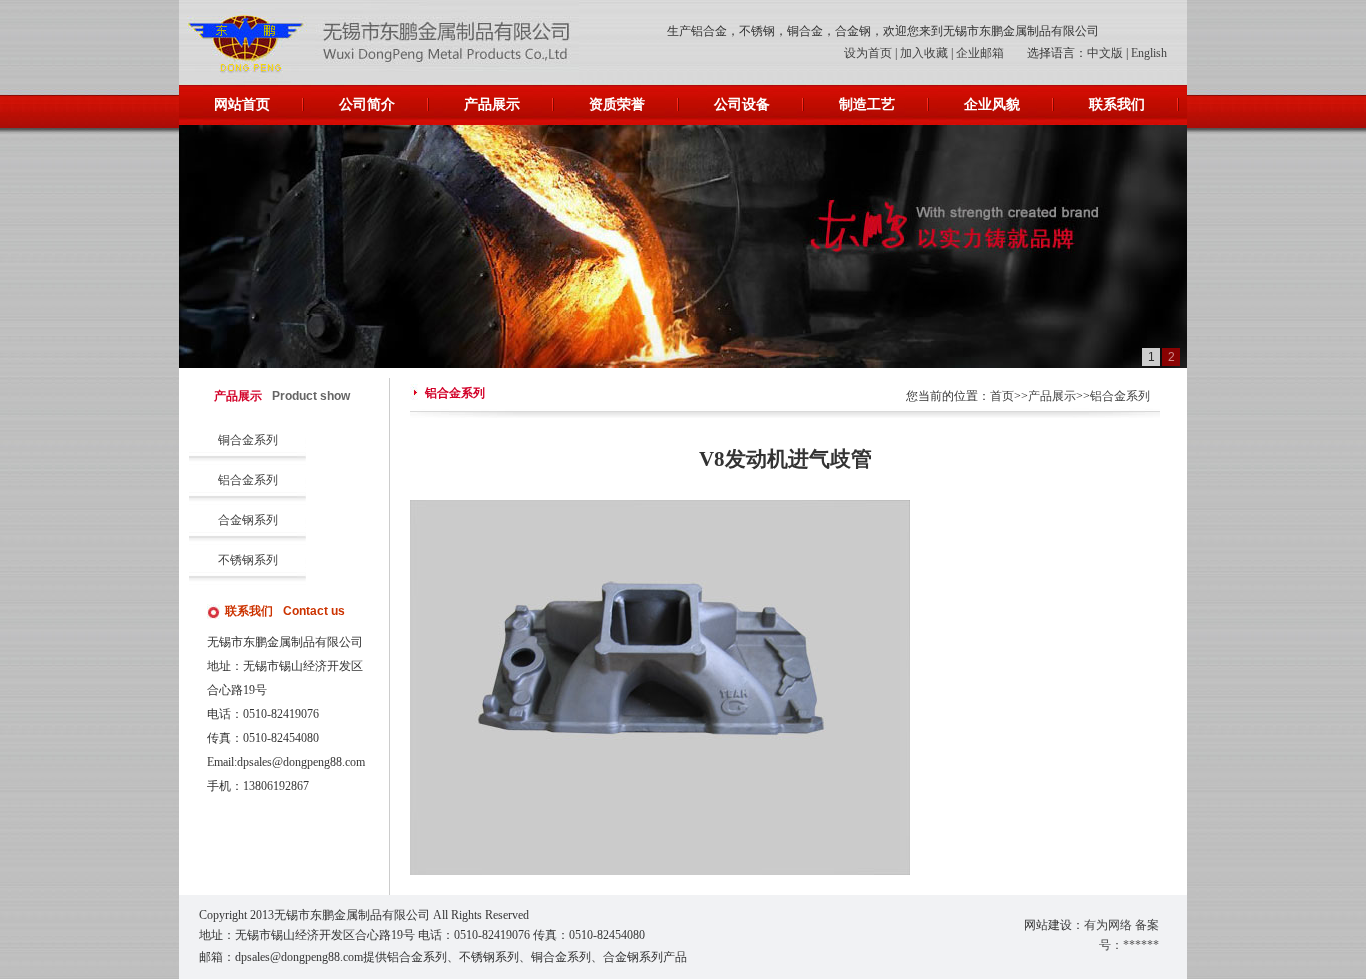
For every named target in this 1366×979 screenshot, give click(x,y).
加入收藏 (924, 53)
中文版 (1105, 53)
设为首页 (868, 53)
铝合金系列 (248, 480)
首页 (1002, 396)
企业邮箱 (980, 53)
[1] (683, 246)
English (1149, 53)
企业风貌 (992, 104)
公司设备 (742, 104)
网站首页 (242, 104)
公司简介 (367, 104)
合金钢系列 (248, 520)
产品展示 (492, 104)
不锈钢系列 (248, 560)
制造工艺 (867, 104)
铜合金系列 (248, 440)
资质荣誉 (617, 104)
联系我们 (1117, 104)
